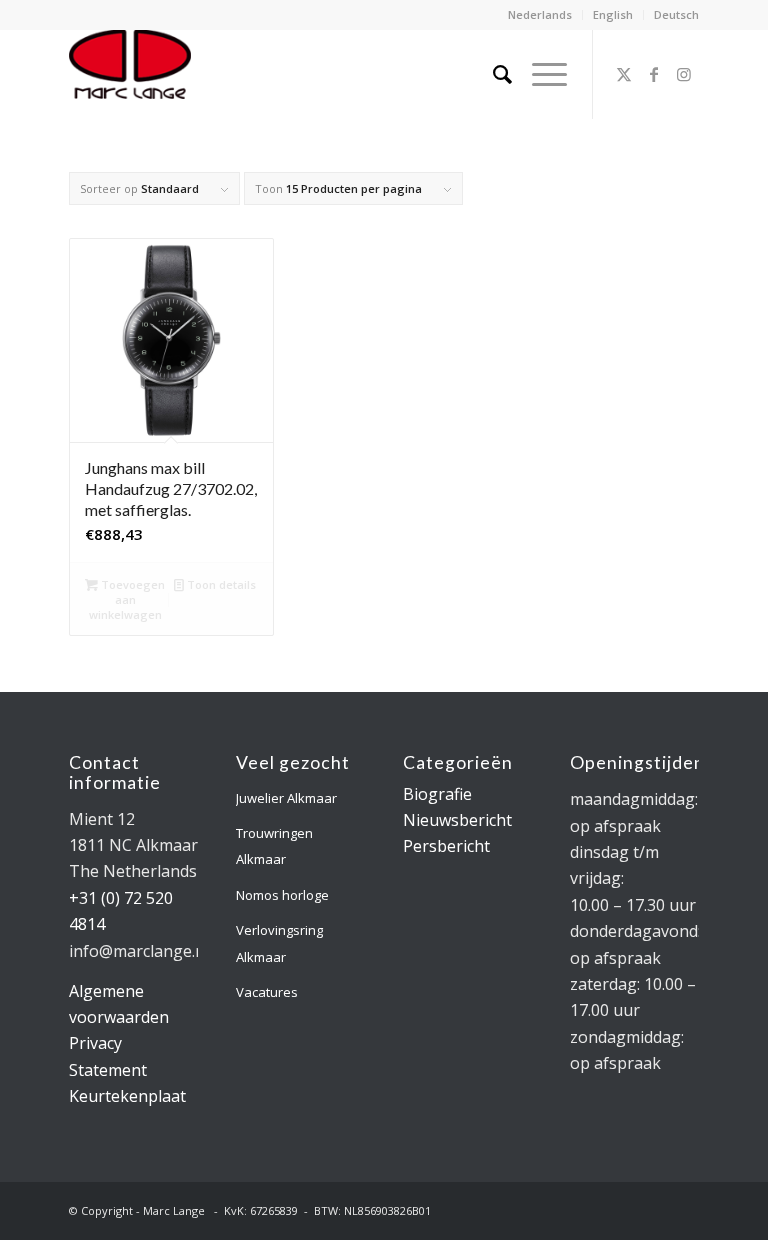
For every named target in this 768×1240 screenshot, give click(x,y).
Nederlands (540, 14)
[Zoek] (492, 74)
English (613, 14)
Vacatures (267, 992)
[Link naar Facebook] (654, 74)
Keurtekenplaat (127, 1096)
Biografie (437, 794)
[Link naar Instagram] (684, 74)
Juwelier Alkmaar (286, 798)
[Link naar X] (624, 74)
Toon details (220, 584)
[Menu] (539, 74)
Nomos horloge (282, 895)
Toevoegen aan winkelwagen (127, 599)
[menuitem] (540, 15)
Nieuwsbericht (457, 820)
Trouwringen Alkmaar (274, 846)
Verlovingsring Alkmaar (279, 943)
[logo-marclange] (130, 74)
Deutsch (676, 14)
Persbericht (446, 846)
